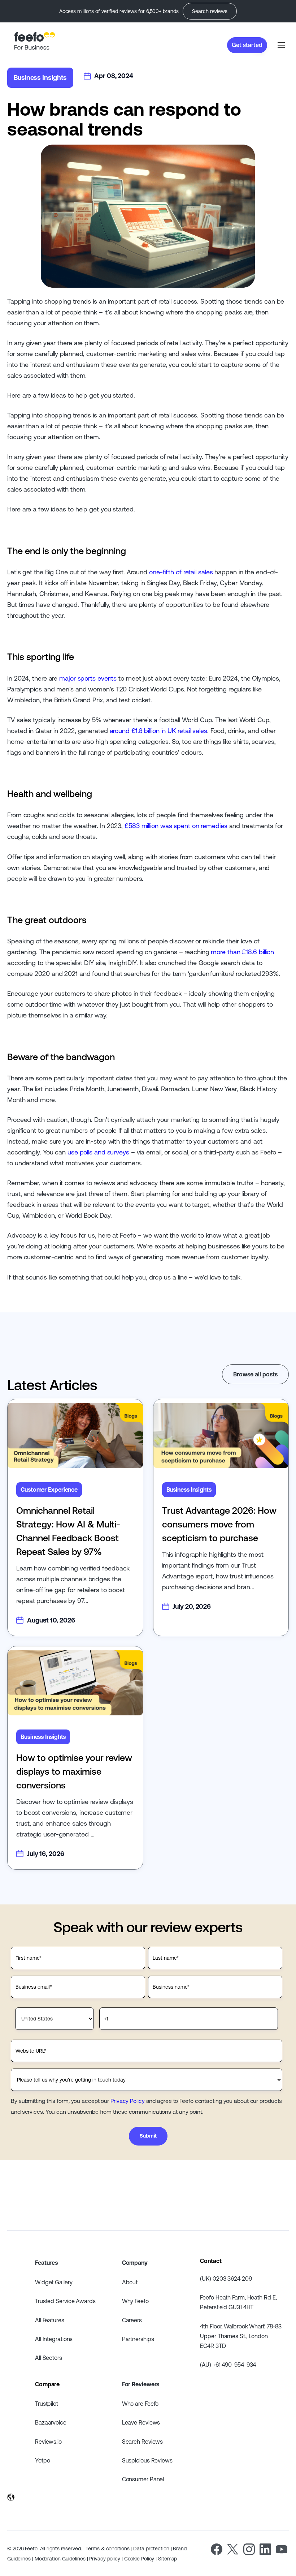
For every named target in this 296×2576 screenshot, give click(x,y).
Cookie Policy (139, 2559)
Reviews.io (48, 2442)
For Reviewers (141, 2384)
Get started (247, 45)
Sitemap (167, 2559)
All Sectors (49, 2358)
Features (46, 2263)
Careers (132, 2320)
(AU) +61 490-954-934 (228, 2365)
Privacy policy (105, 2559)
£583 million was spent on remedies (176, 826)
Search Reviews (143, 2442)
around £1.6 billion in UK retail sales (158, 731)
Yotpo (43, 2460)
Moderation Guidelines (60, 2559)
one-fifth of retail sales (181, 572)
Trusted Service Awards (65, 2301)
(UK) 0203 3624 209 (226, 2279)
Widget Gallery (54, 2282)
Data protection (151, 2549)
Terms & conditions (107, 2549)
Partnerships (138, 2339)
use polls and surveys (98, 1152)
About (130, 2282)
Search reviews (210, 11)
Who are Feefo (140, 2404)
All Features (50, 2320)
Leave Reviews (141, 2422)
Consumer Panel (143, 2479)
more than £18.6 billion (242, 952)
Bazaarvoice (51, 2422)
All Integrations (54, 2339)
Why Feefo (135, 2301)
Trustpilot (47, 2404)
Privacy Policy (128, 2101)
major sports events (88, 678)
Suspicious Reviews (147, 2460)
